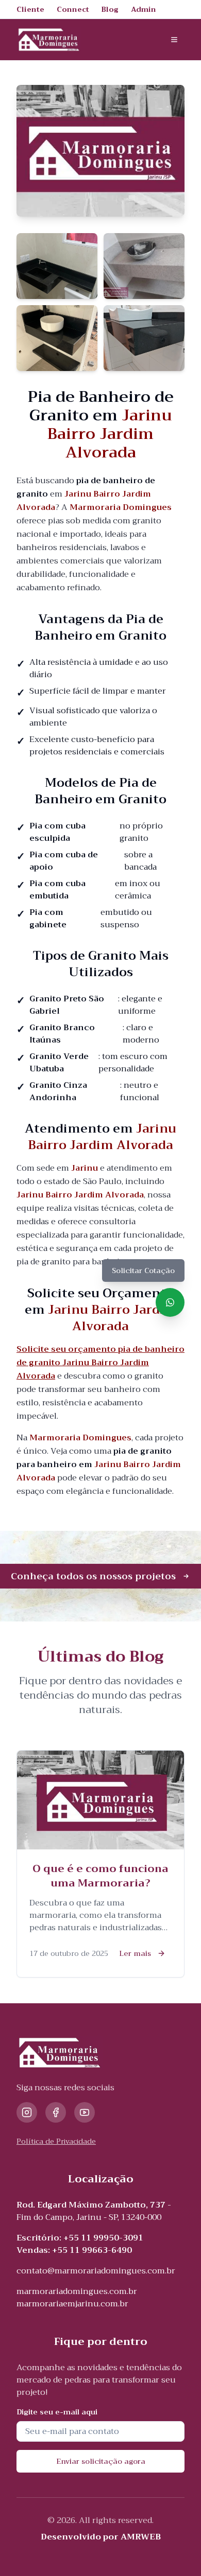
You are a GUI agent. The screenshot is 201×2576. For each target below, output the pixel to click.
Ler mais (135, 1953)
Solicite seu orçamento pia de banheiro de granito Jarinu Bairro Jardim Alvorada (100, 1363)
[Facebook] (56, 2112)
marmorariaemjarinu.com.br (72, 2304)
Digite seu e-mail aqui (57, 2412)
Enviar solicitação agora (101, 2461)
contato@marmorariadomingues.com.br (96, 2271)
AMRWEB (141, 2537)
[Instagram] (27, 2112)
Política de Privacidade (56, 2141)
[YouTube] (85, 2112)
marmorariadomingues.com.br (77, 2291)
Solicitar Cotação (143, 1271)
